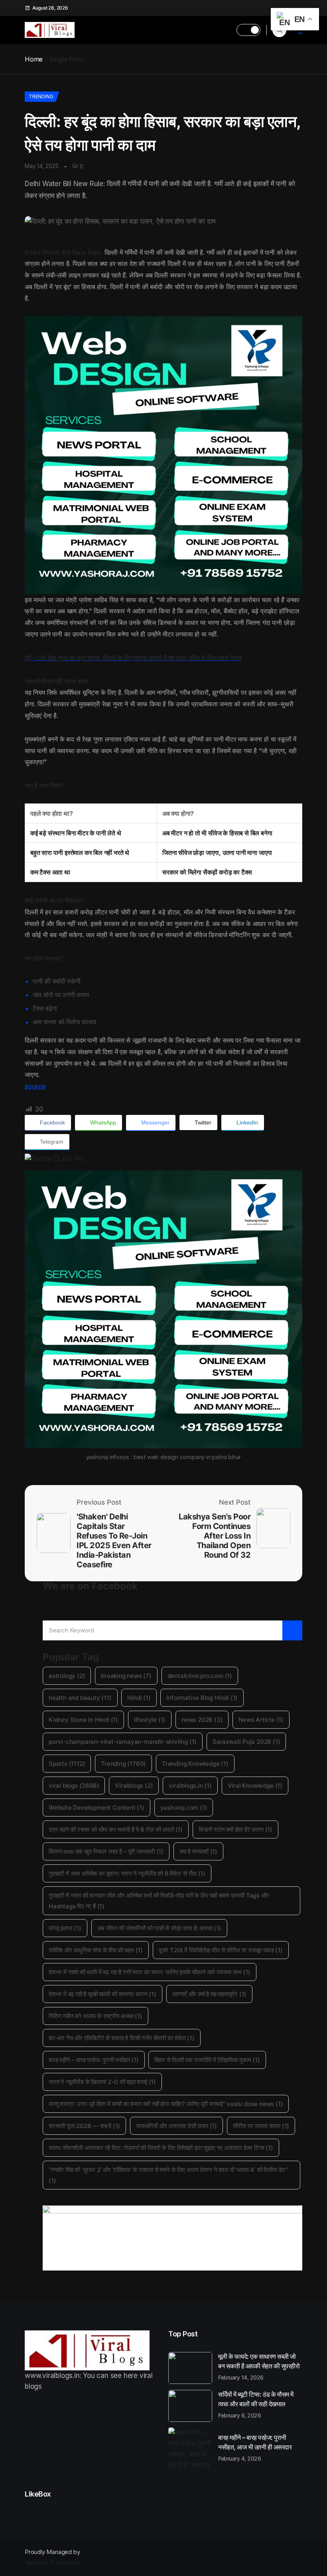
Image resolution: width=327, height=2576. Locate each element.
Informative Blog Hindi (202, 1698)
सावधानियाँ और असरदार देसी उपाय (176, 2126)
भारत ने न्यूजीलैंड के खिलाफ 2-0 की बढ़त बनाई (102, 2082)
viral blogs (74, 1786)
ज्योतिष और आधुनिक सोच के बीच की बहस (96, 1950)
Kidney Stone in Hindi (83, 1720)
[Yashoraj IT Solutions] (163, 455)
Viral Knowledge (255, 1786)
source (35, 1086)
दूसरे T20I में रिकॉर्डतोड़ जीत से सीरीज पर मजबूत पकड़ (221, 1950)
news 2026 (202, 1720)
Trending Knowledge (195, 1764)
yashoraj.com (184, 1808)
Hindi (139, 1698)
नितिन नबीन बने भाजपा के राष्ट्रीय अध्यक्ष (96, 2016)
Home (34, 59)
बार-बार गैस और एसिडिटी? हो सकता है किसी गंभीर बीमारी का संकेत (122, 2038)
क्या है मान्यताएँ (198, 1851)
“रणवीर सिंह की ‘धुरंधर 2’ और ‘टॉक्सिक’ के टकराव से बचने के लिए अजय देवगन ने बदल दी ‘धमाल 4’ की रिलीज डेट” (168, 2175)
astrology (67, 1676)
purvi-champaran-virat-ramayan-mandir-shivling (123, 1742)
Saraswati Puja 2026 (246, 1742)
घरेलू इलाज (65, 1928)
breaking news (126, 1676)
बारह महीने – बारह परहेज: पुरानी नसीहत (94, 2060)
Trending (41, 96)
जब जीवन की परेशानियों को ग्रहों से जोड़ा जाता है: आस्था (159, 1928)
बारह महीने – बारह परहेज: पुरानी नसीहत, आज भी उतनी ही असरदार (255, 2447)
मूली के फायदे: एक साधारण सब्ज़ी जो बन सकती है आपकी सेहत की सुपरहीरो (259, 2366)
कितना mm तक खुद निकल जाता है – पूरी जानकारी (106, 1851)
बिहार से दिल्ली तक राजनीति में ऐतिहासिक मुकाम (207, 2060)
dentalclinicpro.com (200, 1676)
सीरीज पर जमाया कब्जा (261, 2126)
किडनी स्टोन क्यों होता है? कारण (235, 1829)
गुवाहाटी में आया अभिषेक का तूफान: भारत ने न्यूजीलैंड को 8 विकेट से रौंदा (127, 1873)
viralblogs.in (190, 1786)
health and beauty (80, 1698)
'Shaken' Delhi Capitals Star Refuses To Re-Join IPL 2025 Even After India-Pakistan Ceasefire (114, 1541)
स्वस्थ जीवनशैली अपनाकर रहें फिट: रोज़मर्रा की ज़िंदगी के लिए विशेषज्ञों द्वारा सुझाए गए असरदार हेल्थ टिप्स (161, 2148)
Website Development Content (97, 1808)
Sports (67, 1764)
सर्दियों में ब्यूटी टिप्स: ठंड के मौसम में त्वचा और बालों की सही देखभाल (256, 2404)
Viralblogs (134, 1786)
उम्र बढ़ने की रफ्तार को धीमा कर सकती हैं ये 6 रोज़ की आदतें (116, 1829)
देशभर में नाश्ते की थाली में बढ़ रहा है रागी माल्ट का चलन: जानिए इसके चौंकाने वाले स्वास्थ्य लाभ (150, 1972)
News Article (261, 1720)
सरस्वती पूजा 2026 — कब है (84, 2126)
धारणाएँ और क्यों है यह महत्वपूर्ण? (210, 1994)
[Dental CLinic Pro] (163, 1159)
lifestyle (150, 1720)
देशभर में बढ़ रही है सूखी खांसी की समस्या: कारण (102, 1994)
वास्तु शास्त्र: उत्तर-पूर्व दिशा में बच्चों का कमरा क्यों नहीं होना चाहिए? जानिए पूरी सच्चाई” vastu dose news (166, 2104)
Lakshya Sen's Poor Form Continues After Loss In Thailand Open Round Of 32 (215, 1536)
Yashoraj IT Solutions (52, 2563)
